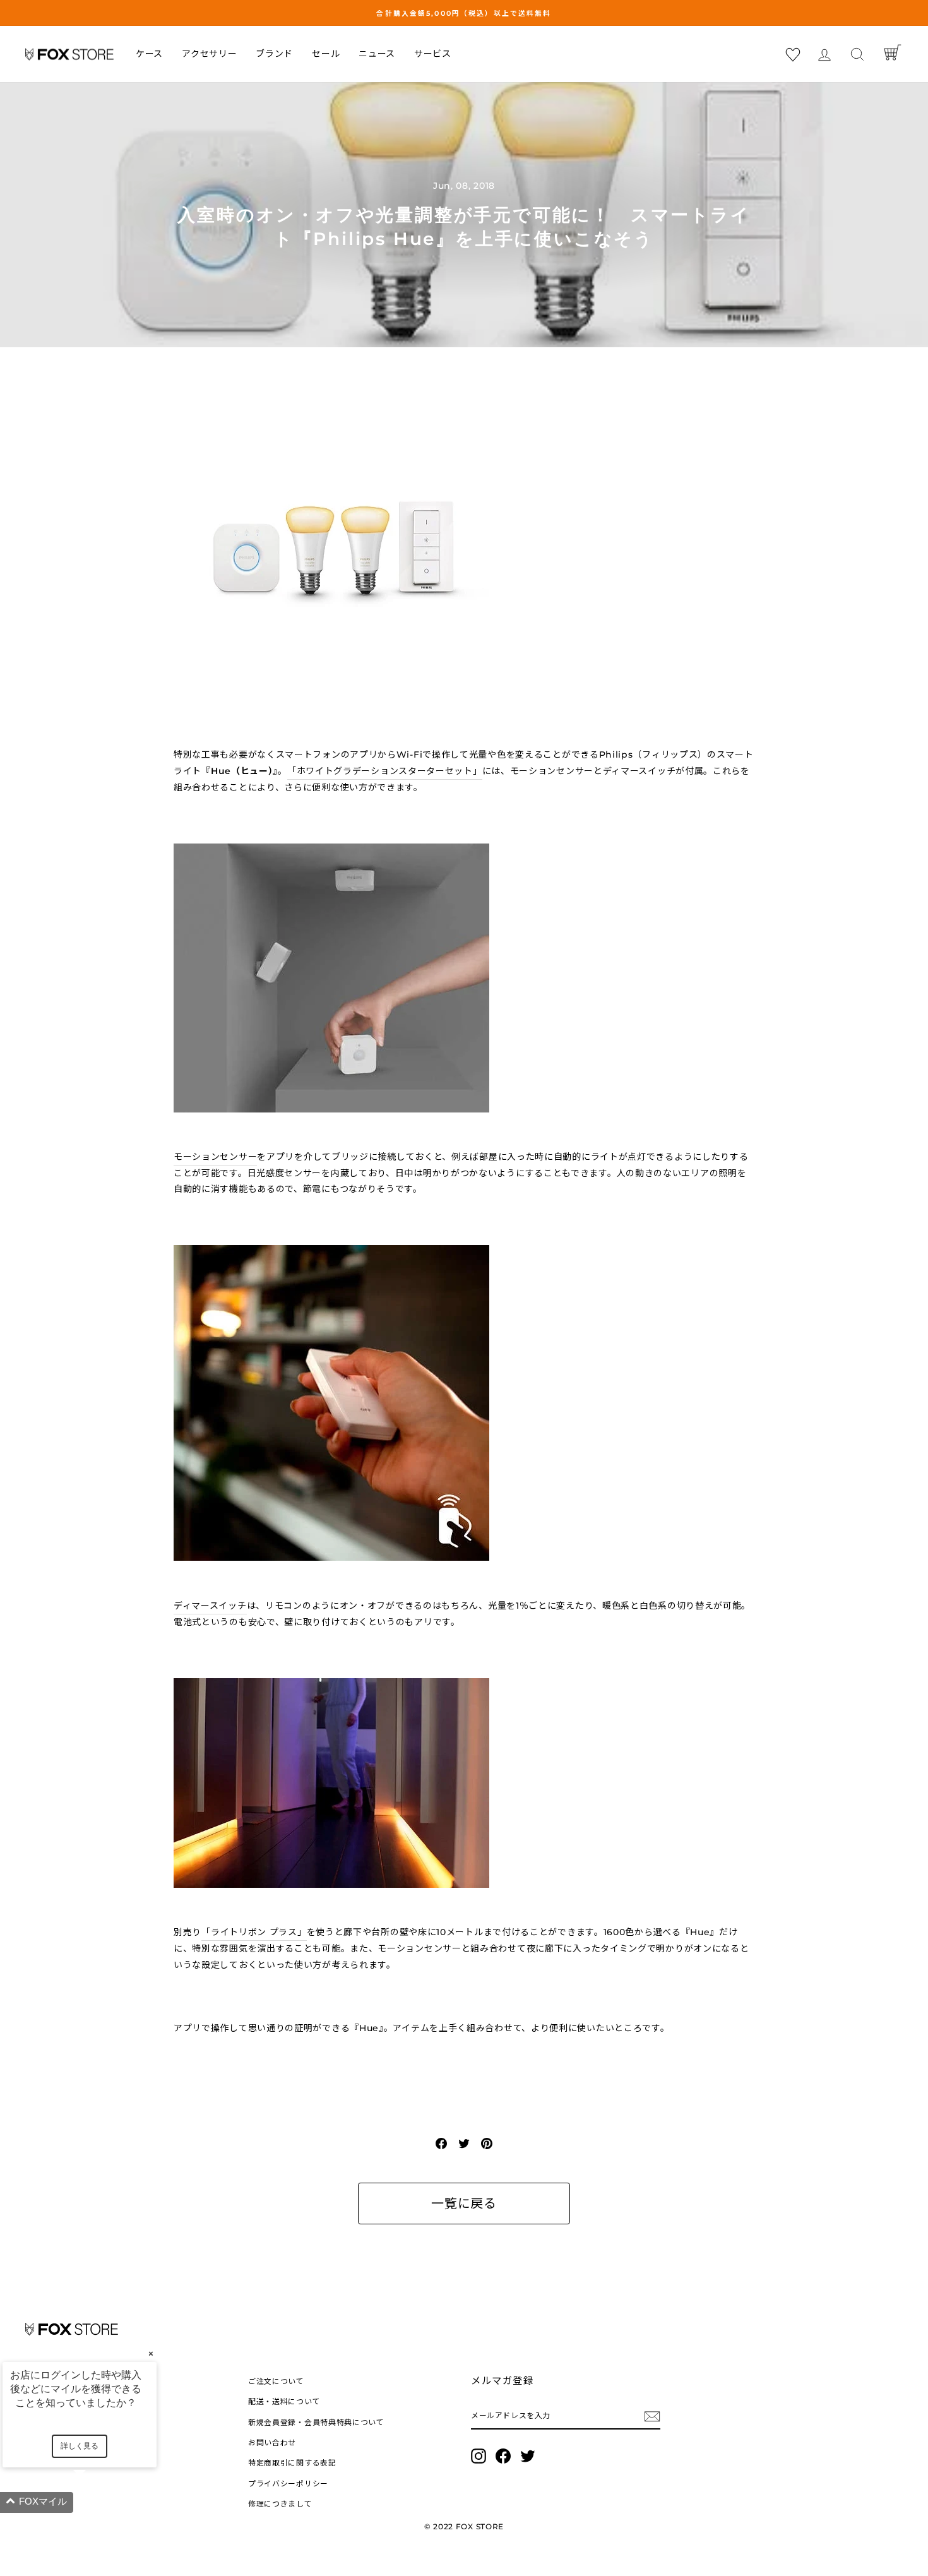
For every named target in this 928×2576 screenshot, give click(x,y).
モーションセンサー (215, 1157)
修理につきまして (280, 2504)
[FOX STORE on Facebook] (503, 2456)
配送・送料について (284, 2401)
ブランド (274, 54)
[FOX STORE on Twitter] (528, 2456)
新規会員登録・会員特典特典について (316, 2422)
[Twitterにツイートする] (464, 2143)
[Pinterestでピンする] (487, 2143)
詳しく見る (80, 2446)
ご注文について (276, 2381)
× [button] (151, 2353)
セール (326, 54)
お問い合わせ (272, 2442)
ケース (149, 54)
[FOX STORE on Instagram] (479, 2456)
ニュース (377, 54)
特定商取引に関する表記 (292, 2463)
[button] (95, 2502)
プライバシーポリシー (288, 2484)
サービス (433, 54)
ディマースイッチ (210, 1606)
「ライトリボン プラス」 (254, 1932)
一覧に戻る (464, 2203)
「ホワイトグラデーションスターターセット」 (385, 771)
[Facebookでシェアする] (441, 2143)
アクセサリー (209, 54)
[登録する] (652, 2416)
